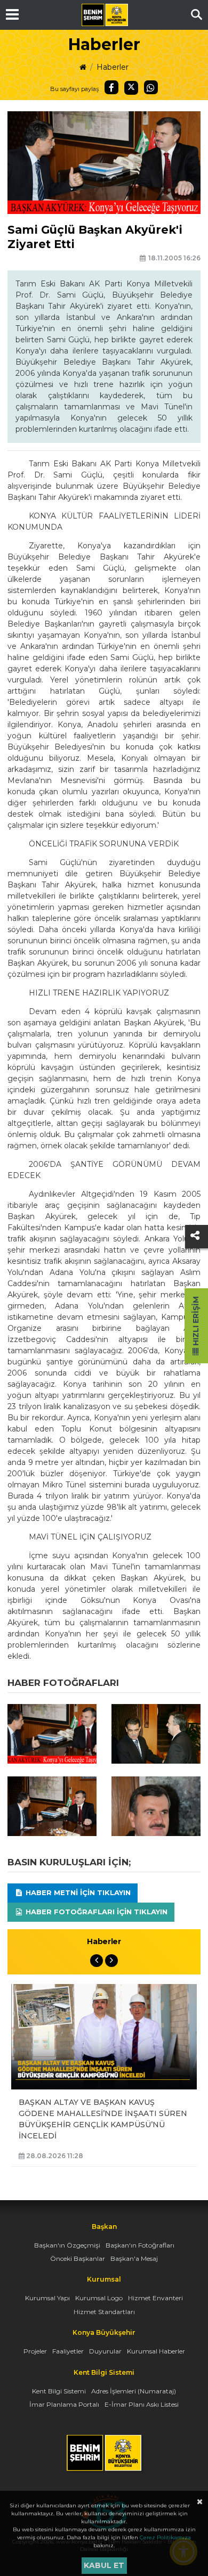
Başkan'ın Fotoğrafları (140, 2245)
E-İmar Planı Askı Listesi (142, 2404)
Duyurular (105, 2351)
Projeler (35, 2351)
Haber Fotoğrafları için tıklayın (95, 1912)
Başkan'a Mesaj (134, 2258)
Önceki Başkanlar (78, 2258)
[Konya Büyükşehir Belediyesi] (105, 15)
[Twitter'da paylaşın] (131, 88)
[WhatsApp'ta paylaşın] (151, 87)
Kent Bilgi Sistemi (59, 2391)
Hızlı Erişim (196, 1322)
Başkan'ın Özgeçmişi (67, 2245)
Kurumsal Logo (99, 2298)
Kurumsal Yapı (47, 2298)
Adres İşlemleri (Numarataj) (134, 2391)
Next (111, 1961)
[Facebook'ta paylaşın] (111, 87)
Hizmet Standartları (104, 2312)
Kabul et (104, 2565)
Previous (97, 1961)
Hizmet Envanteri (155, 2298)
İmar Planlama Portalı (64, 2404)
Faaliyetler (68, 2351)
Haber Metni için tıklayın (77, 1892)
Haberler (113, 67)
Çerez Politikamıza (165, 2537)
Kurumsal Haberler (156, 2351)
